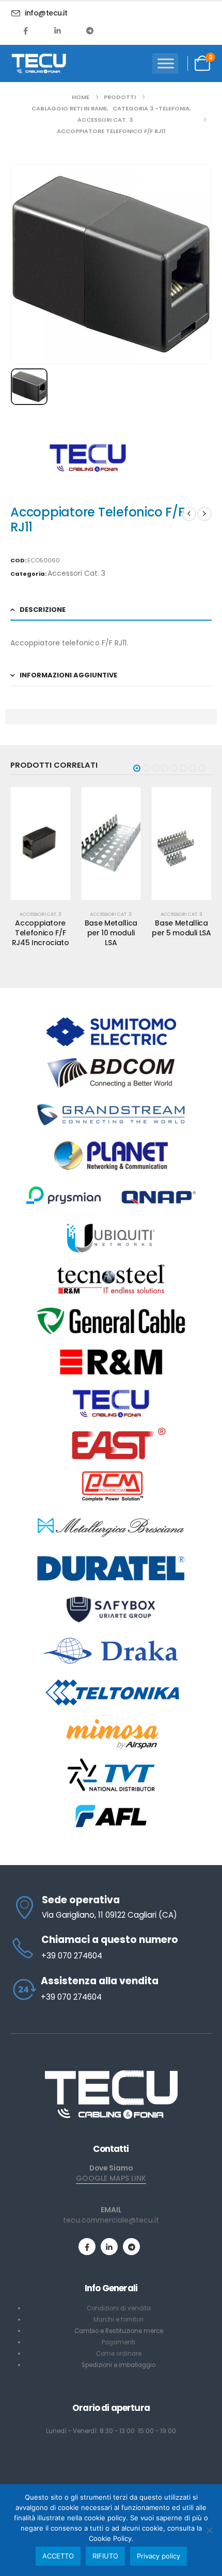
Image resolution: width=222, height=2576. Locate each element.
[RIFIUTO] (209, 2530)
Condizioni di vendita (119, 2308)
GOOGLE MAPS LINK (111, 2178)
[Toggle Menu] (166, 63)
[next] (204, 514)
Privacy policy (158, 2556)
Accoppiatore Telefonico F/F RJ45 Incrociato (41, 933)
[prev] (189, 514)
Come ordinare (119, 2354)
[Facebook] (26, 30)
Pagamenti (118, 2342)
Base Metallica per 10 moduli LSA (111, 933)
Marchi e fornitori (118, 2320)
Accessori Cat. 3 (76, 573)
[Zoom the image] (111, 2073)
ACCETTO (58, 2556)
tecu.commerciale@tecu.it (111, 2220)
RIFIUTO (105, 2556)
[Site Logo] (39, 63)
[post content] (41, 844)
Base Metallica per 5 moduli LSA (181, 928)
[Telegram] (90, 30)
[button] (137, 768)
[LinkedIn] (58, 30)
